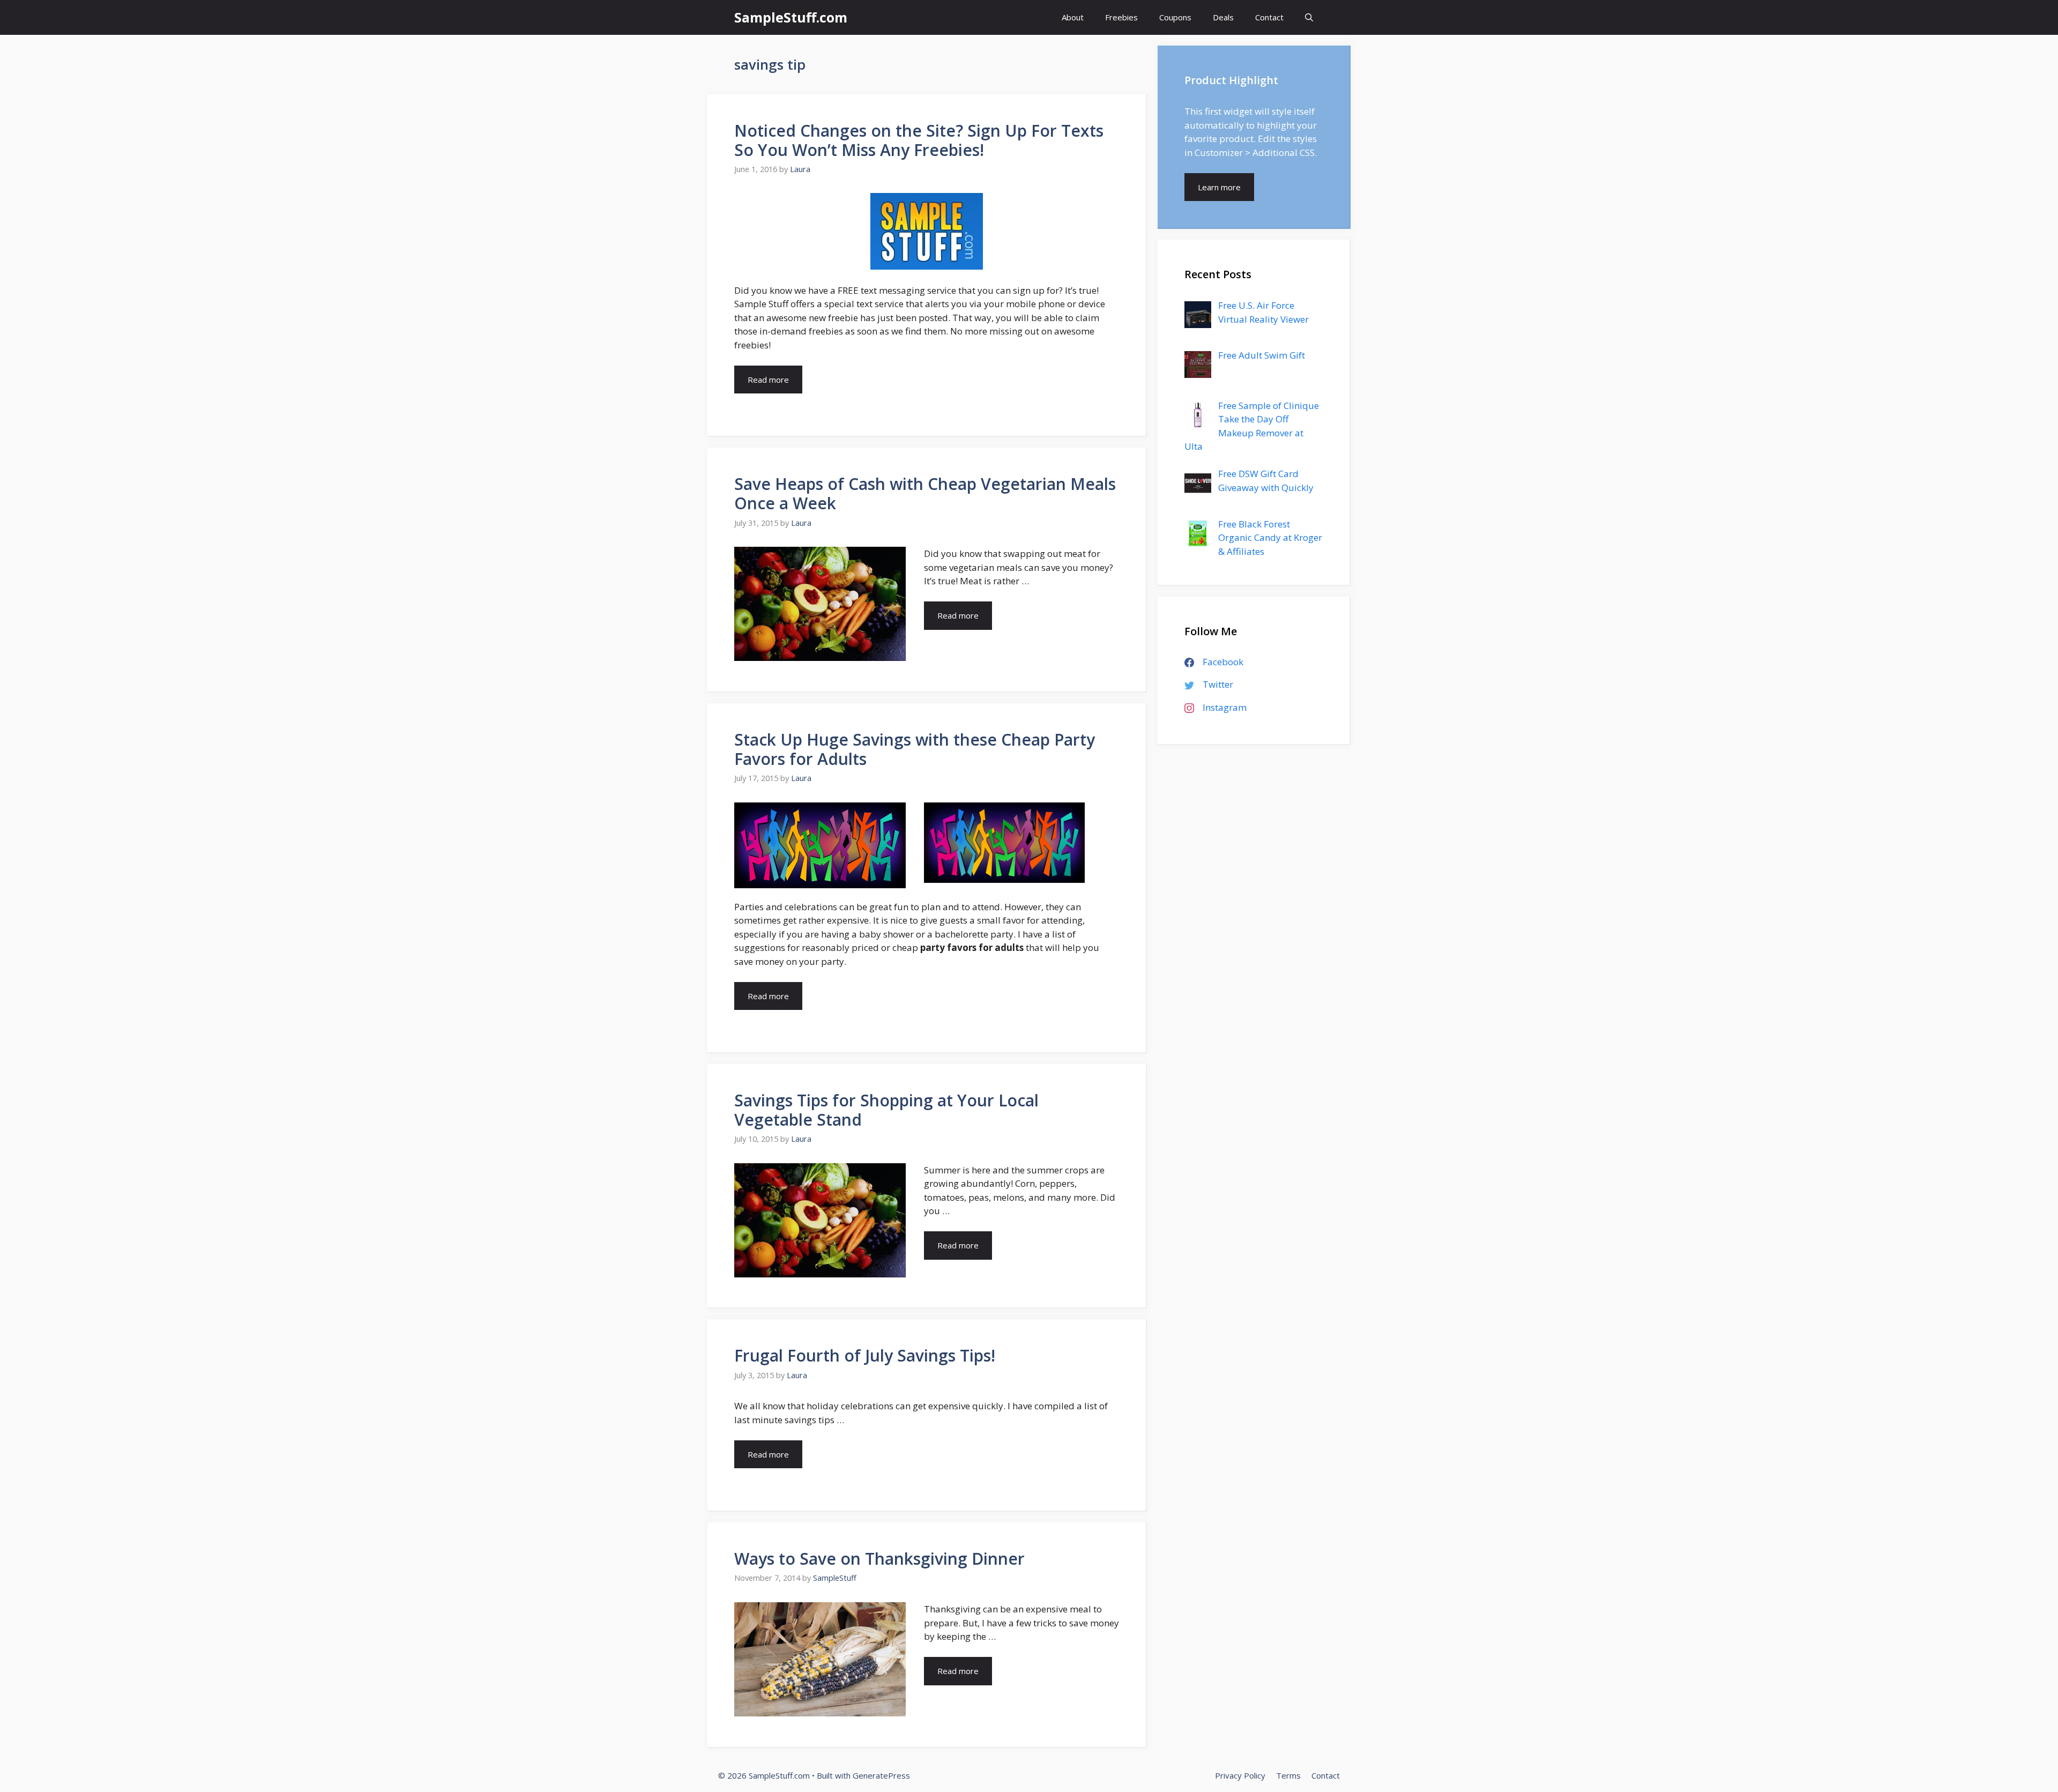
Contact (1269, 17)
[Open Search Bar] (1309, 17)
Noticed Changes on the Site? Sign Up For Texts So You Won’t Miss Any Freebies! (919, 140)
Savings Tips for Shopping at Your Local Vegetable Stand (886, 1110)
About (1073, 17)
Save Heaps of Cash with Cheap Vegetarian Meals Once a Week (925, 493)
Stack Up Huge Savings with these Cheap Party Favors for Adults (915, 749)
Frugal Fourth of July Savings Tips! (865, 1355)
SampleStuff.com (791, 17)
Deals (1223, 17)
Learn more (1219, 187)
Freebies (1121, 17)
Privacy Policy (1240, 1775)
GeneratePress (881, 1775)
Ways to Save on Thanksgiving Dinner (879, 1559)
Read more (768, 380)
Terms (1288, 1775)
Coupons (1175, 17)
